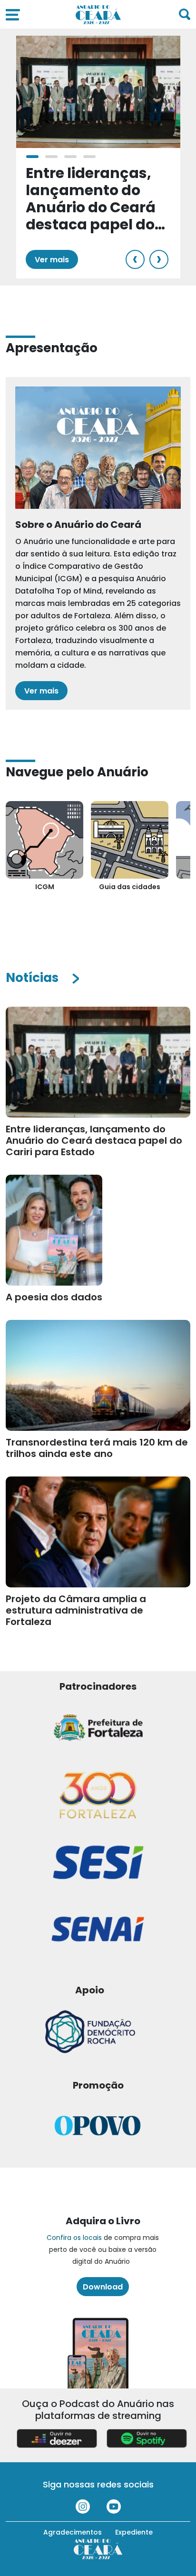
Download (103, 2287)
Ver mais (52, 260)
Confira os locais (74, 2238)
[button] (32, 157)
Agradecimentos (73, 2532)
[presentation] (135, 259)
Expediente (134, 2532)
